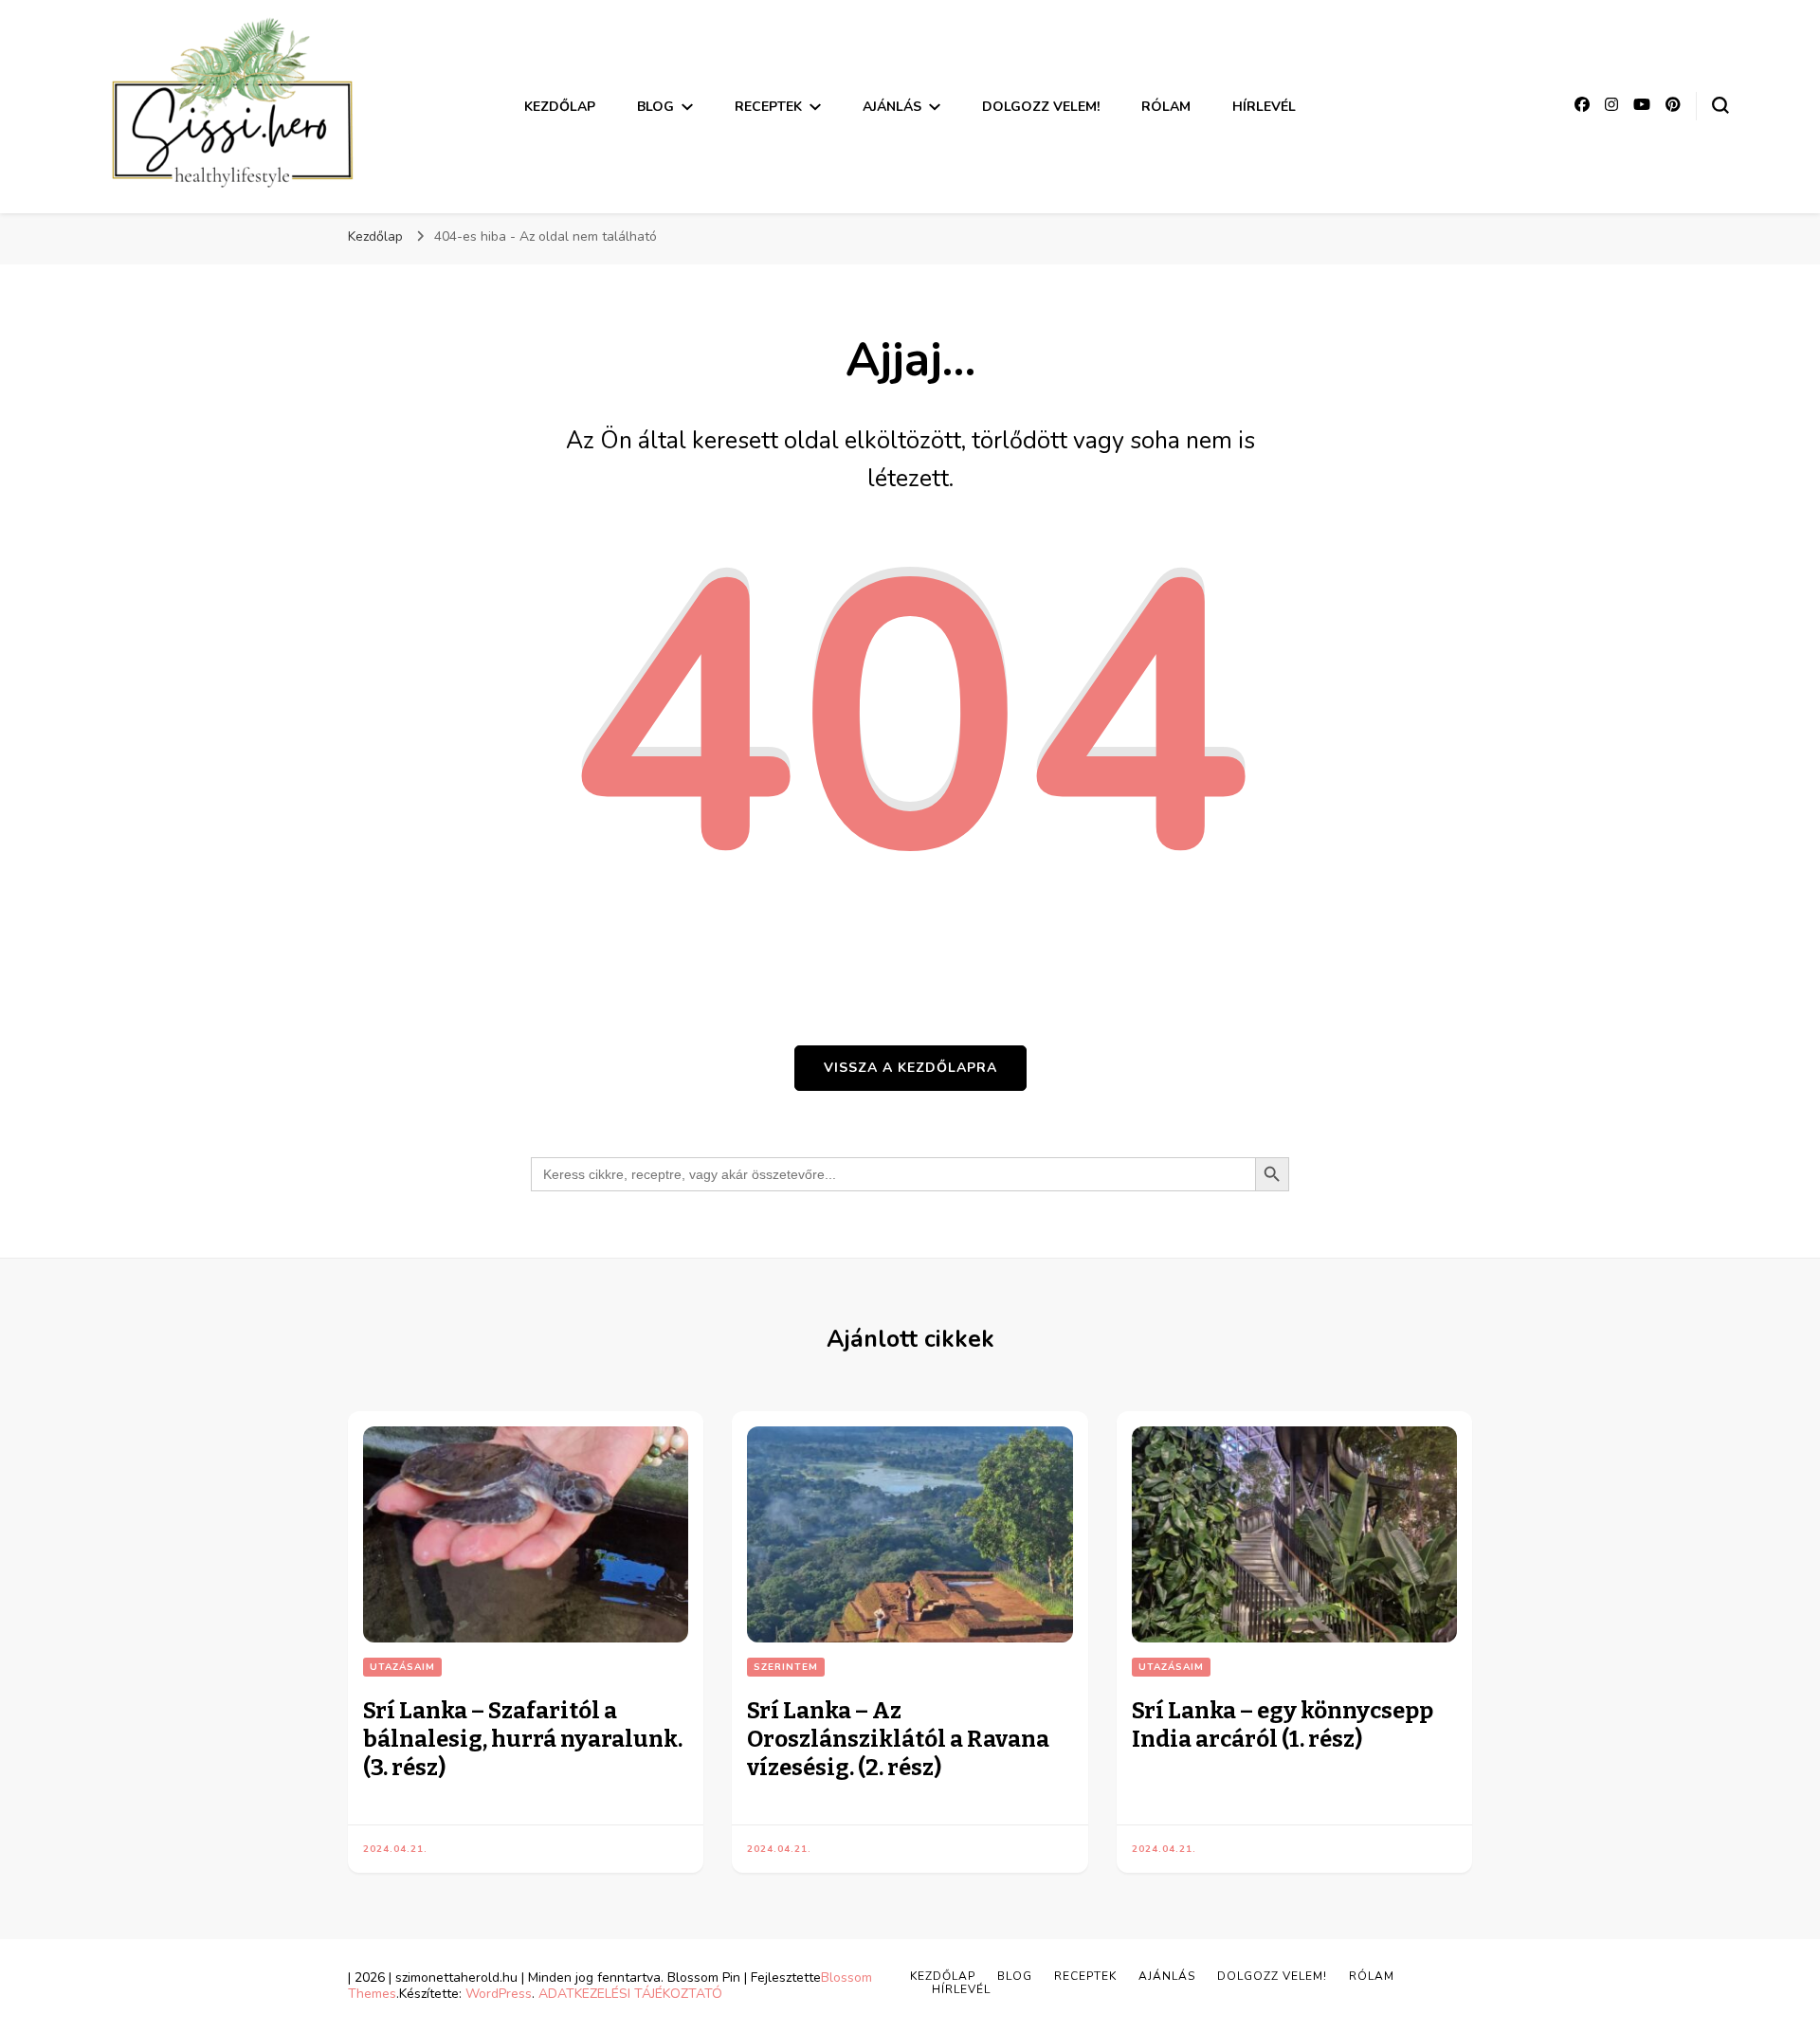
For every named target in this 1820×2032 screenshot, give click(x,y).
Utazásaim (402, 1667)
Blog (655, 107)
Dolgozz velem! (1041, 107)
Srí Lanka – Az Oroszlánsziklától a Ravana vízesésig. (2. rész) (898, 1739)
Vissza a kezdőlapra (910, 1068)
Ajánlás (892, 107)
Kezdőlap (560, 107)
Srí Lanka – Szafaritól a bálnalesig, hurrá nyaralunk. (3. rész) (523, 1739)
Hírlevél (1264, 107)
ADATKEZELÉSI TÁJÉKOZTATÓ (630, 1994)
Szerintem (786, 1667)
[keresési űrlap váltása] (1720, 105)
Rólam (1166, 107)
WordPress (499, 1994)
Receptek (768, 107)
